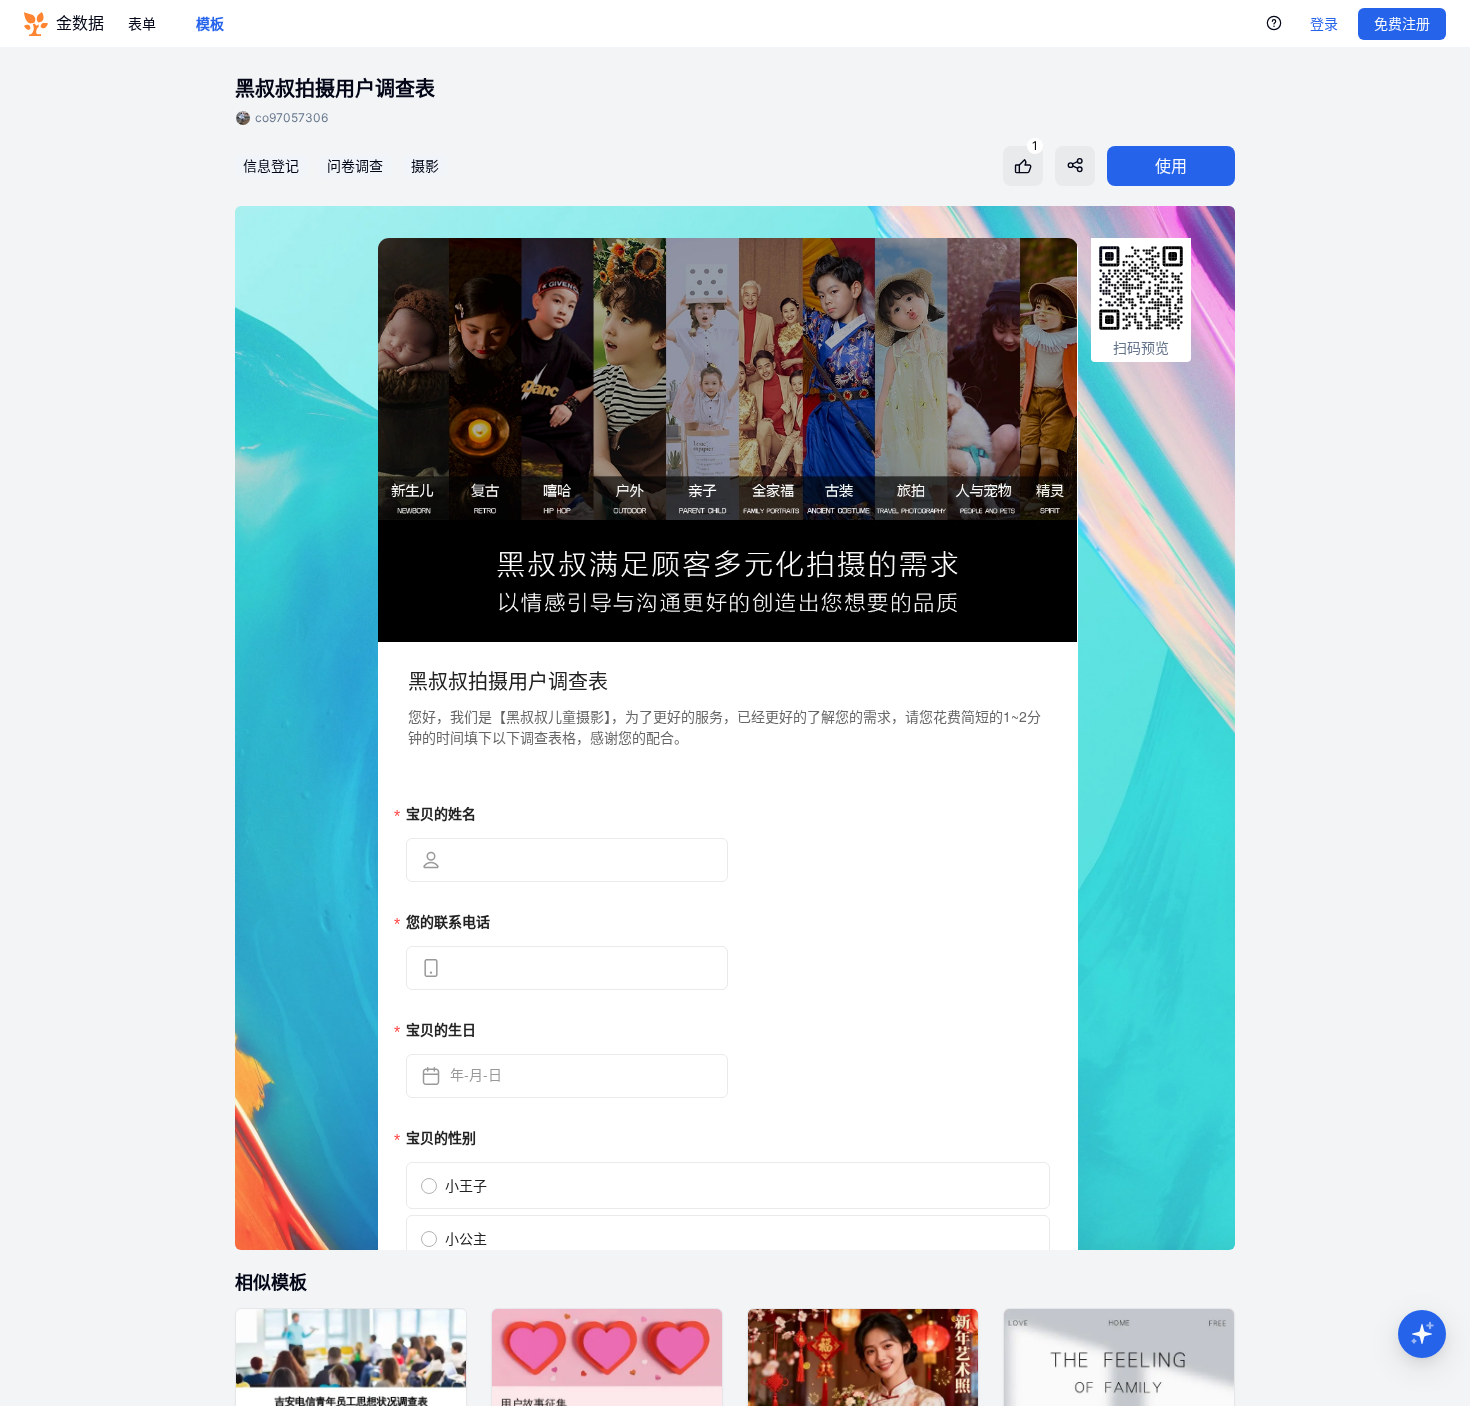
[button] (1422, 1334)
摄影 (425, 165)
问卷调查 (355, 165)
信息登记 (271, 165)
